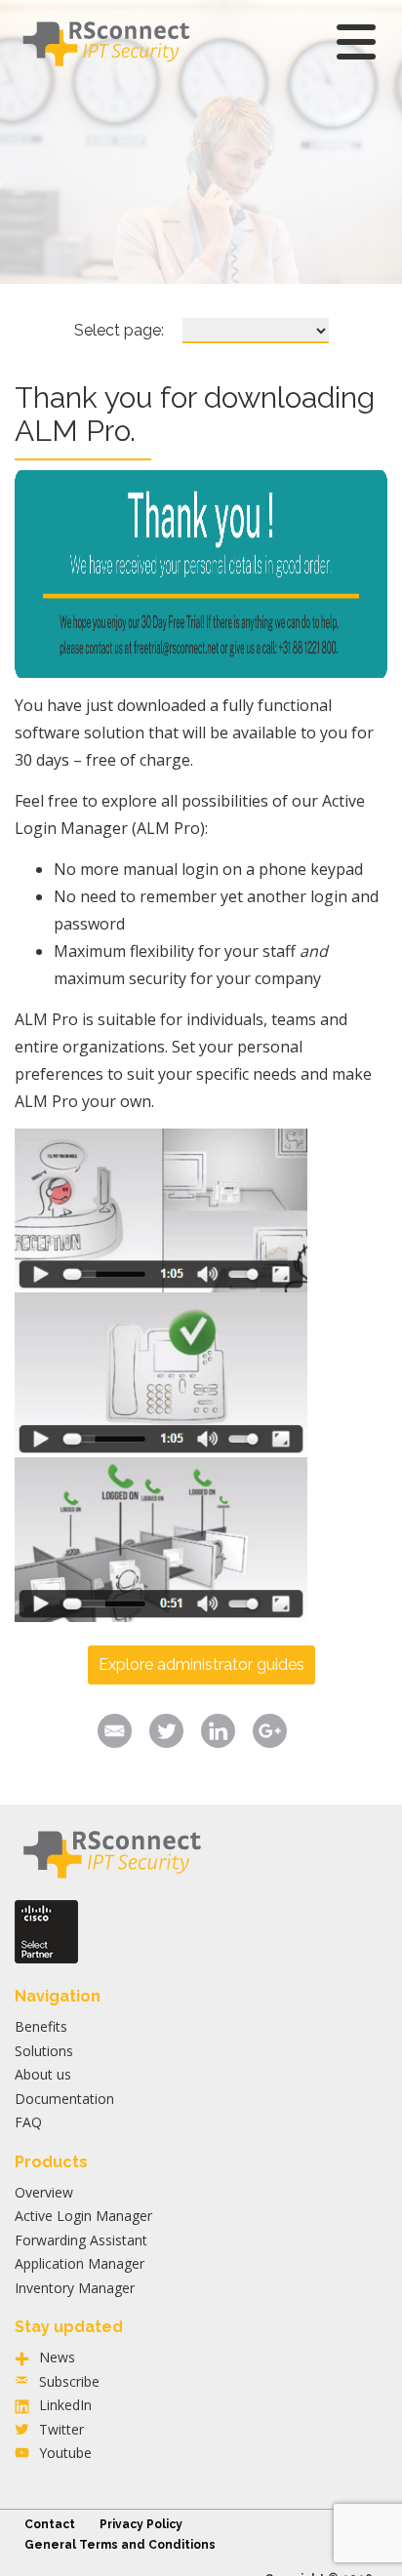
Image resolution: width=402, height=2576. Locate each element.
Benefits (41, 2026)
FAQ (28, 2122)
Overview (44, 2192)
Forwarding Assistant (81, 2240)
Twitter (61, 2429)
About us (43, 2074)
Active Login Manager (83, 2216)
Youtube (65, 2453)
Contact (50, 2524)
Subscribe (69, 2381)
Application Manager (80, 2263)
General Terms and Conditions (120, 2545)
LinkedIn (65, 2405)
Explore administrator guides (201, 1664)
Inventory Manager (75, 2288)
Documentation (64, 2099)
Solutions (44, 2051)
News (57, 2357)
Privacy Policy (141, 2524)
